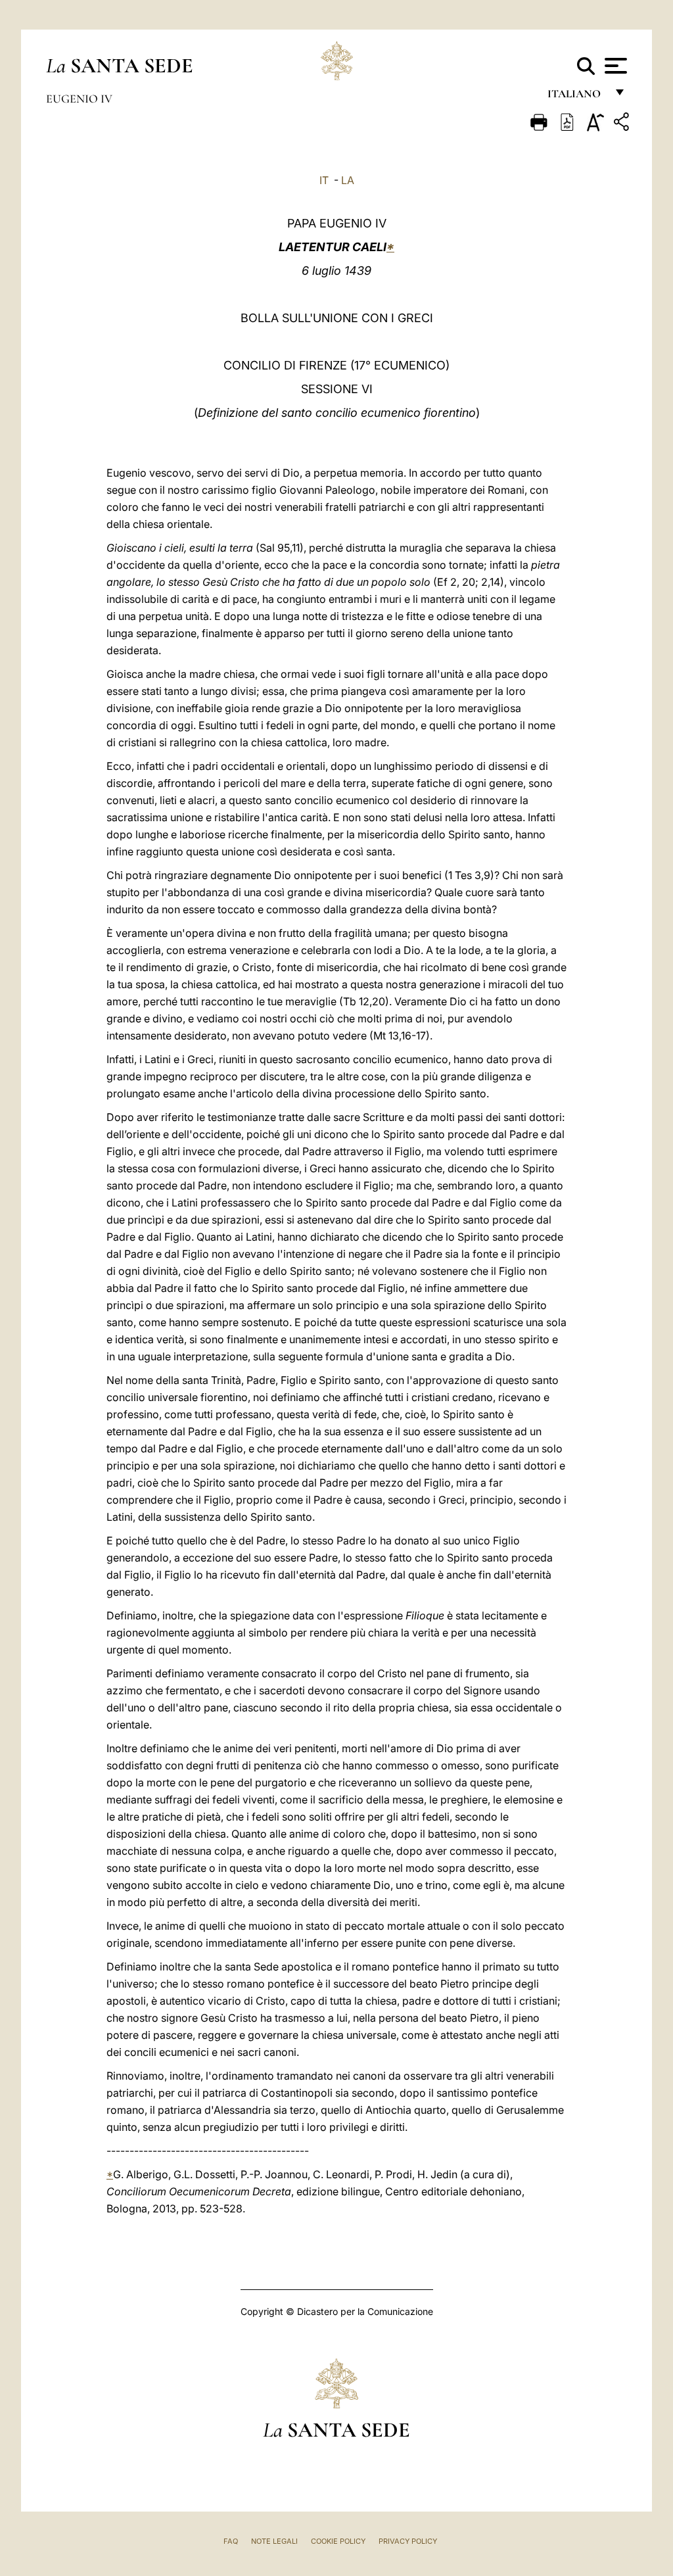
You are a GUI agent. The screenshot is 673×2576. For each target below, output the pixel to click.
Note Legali (274, 2541)
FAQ (231, 2541)
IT (324, 180)
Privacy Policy (408, 2541)
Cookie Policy (338, 2541)
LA (348, 180)
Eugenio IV (79, 99)
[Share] (623, 124)
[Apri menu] (614, 66)
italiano (577, 97)
